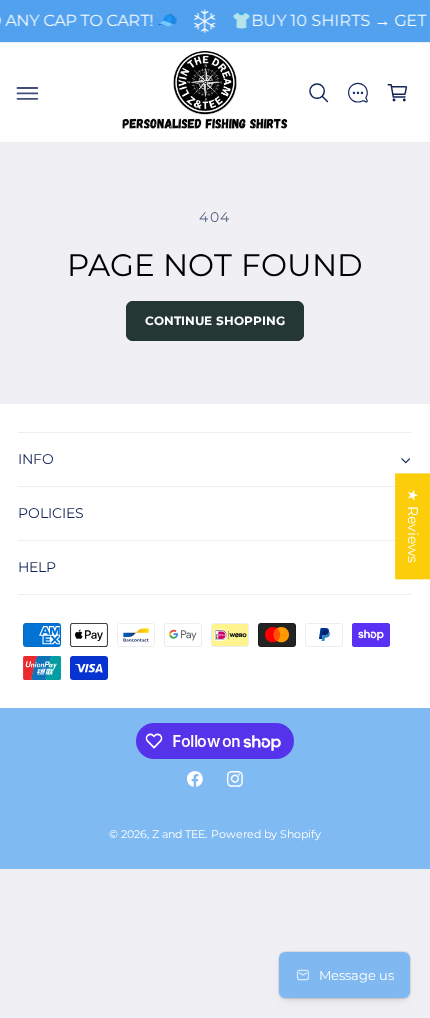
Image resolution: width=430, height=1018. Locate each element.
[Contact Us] (358, 93)
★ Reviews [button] (413, 526)
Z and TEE (178, 834)
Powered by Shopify (266, 834)
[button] (27, 93)
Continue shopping (215, 321)
